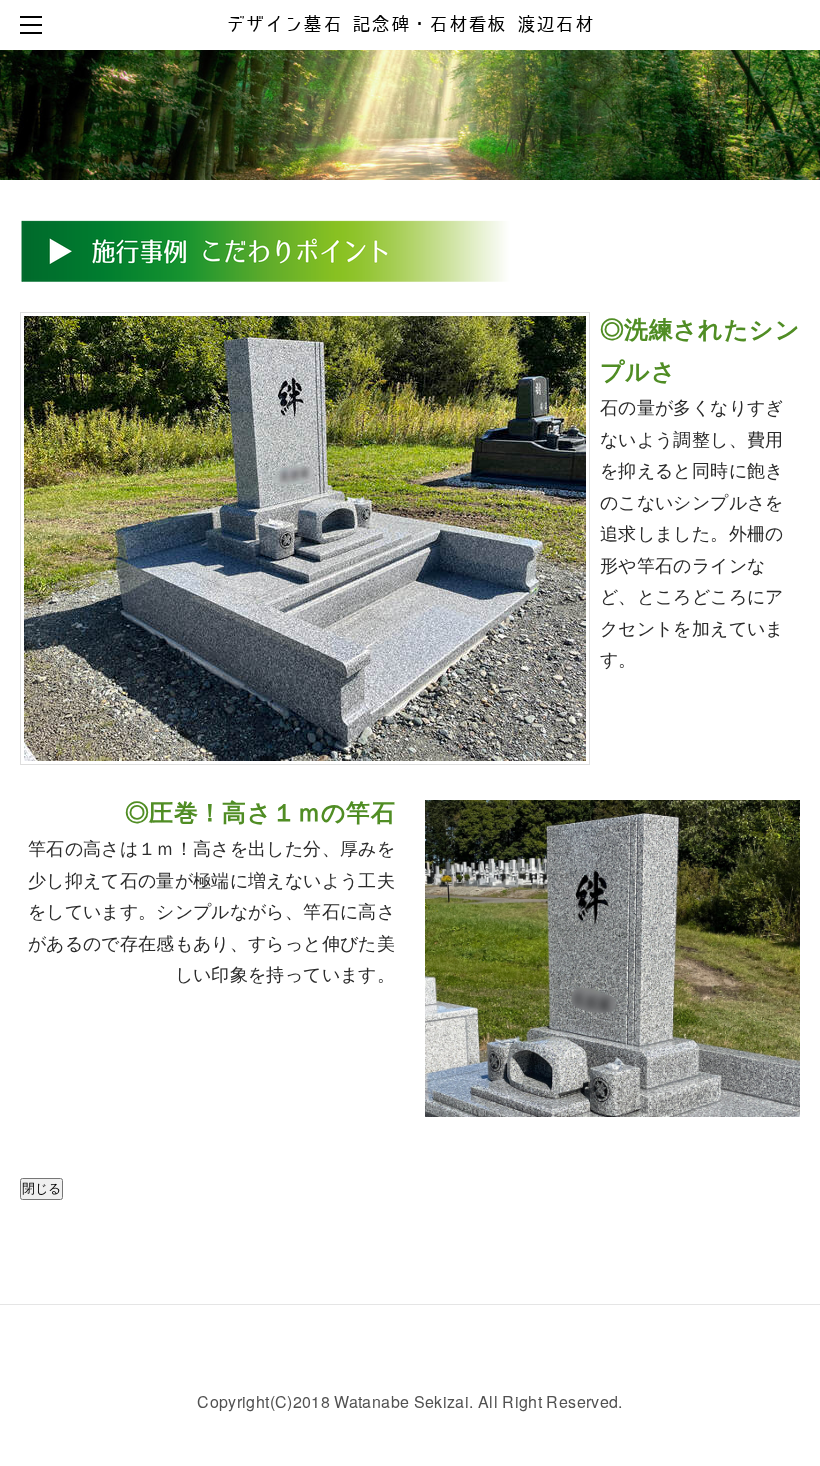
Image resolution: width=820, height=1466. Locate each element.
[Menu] (35, 25)
